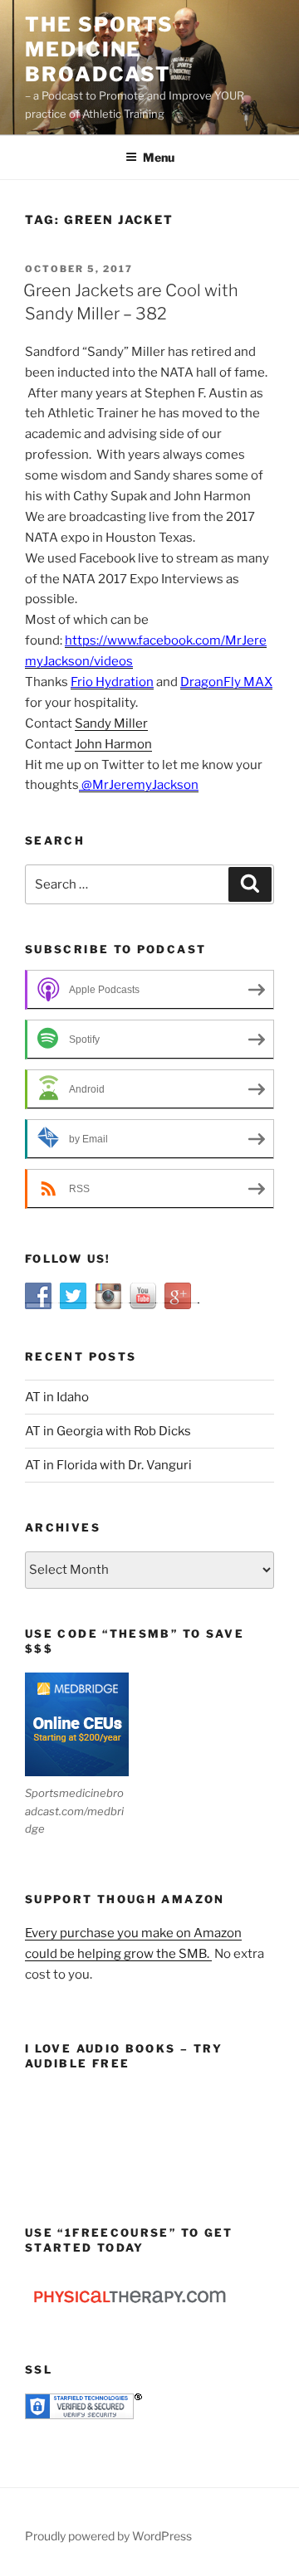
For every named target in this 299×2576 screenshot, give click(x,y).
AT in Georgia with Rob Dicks (108, 1431)
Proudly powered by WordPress (108, 2536)
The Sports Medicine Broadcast (99, 49)
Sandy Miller (111, 723)
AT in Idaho (57, 1397)
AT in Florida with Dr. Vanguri (108, 1465)
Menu (159, 157)
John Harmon (113, 744)
